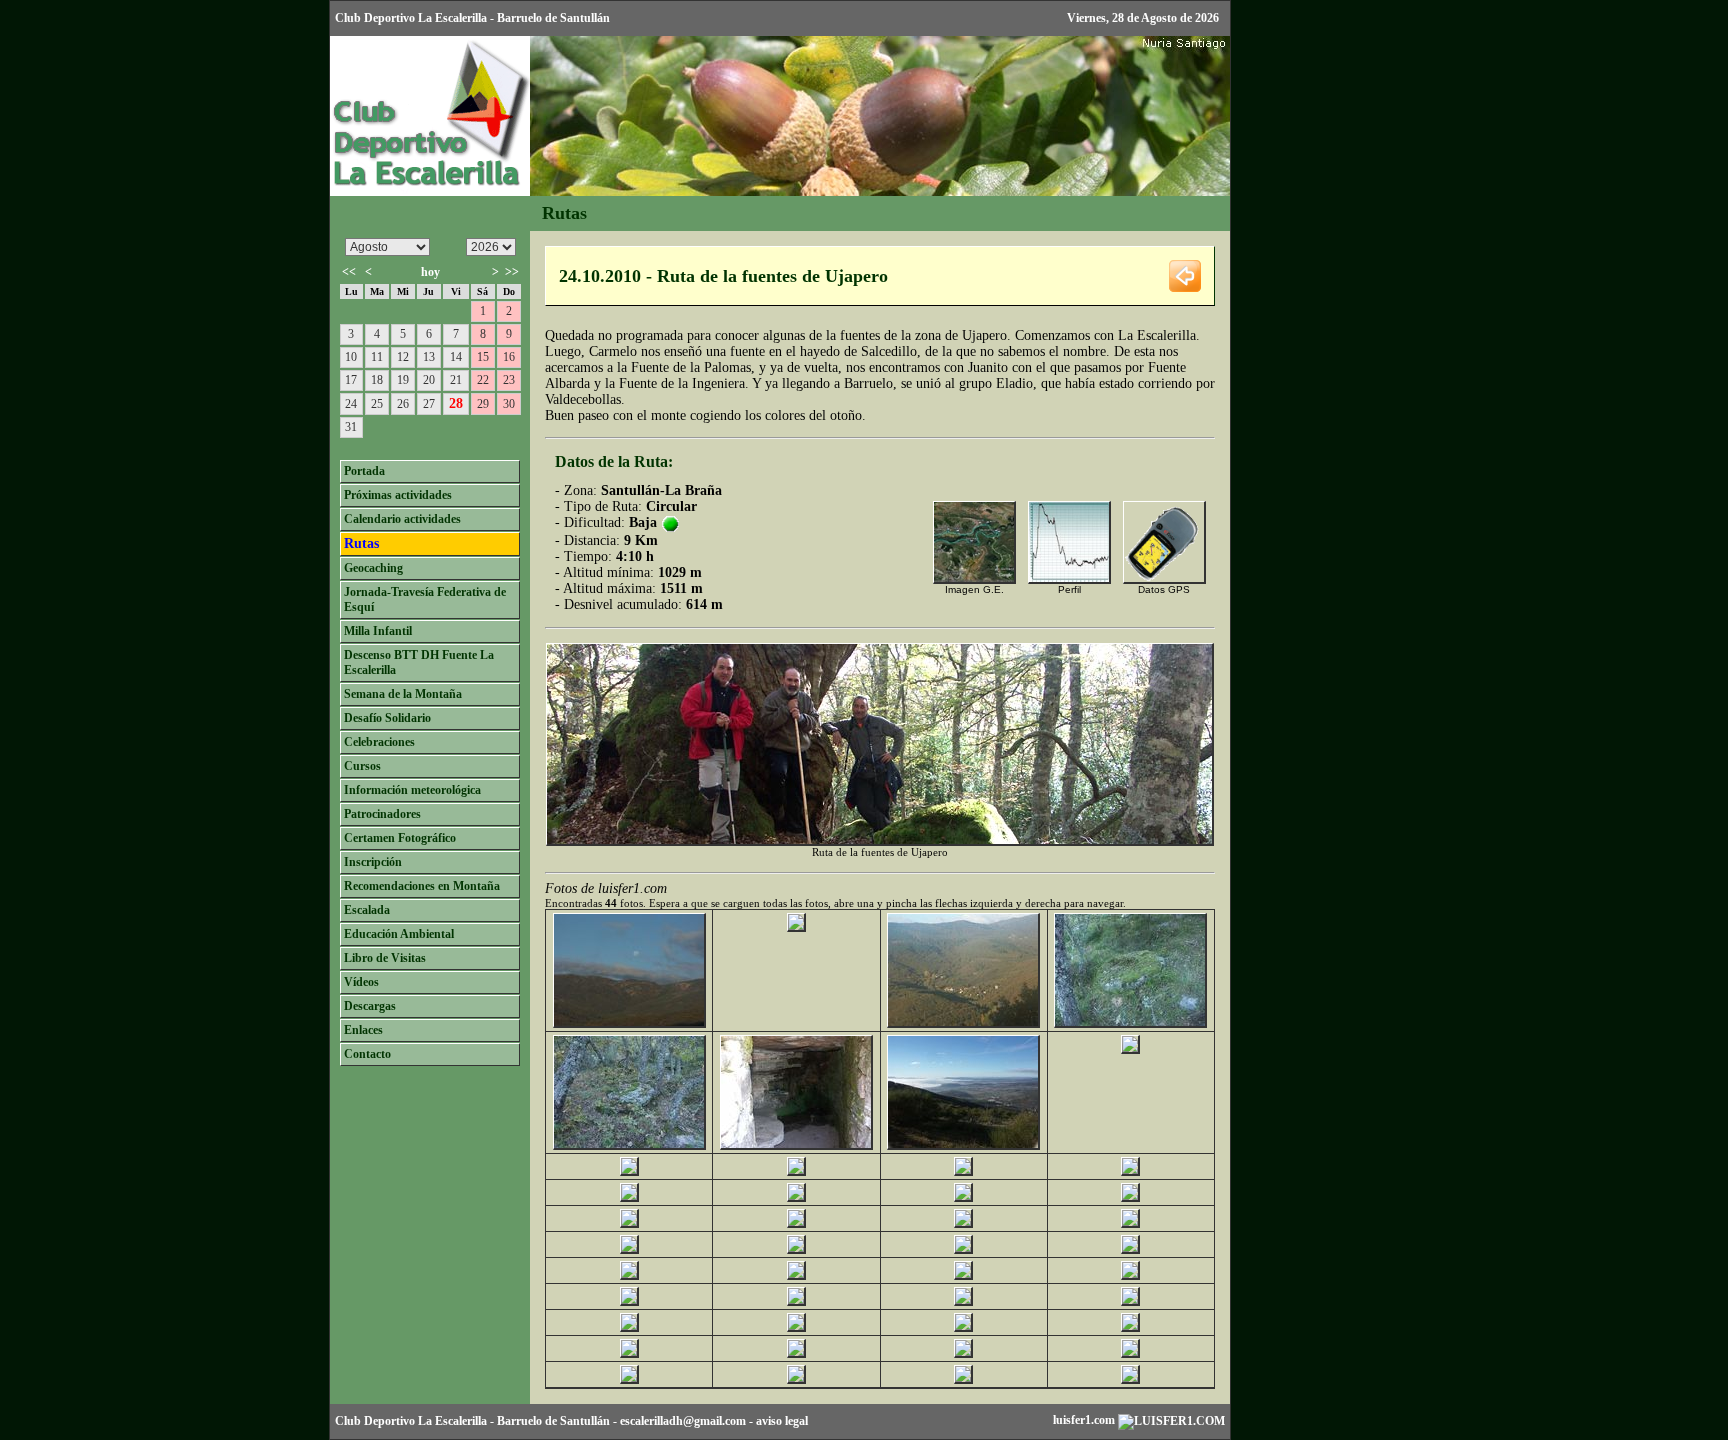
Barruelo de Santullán (553, 1421)
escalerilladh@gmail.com (683, 1421)
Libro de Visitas (385, 958)
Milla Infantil (378, 631)
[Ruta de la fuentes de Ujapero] (629, 1023)
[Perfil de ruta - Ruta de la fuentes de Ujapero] (1069, 580)
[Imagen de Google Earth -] (974, 579)
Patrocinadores (382, 814)
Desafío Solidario (387, 718)
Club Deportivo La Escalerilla (411, 1421)
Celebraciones (379, 742)
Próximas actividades (398, 495)
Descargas (370, 1006)
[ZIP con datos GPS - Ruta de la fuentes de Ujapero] (1164, 580)
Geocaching (373, 568)
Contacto (367, 1054)
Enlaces (363, 1030)
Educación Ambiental (399, 934)
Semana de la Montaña (403, 694)
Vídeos (361, 982)
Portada (364, 471)
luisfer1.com (1085, 1420)
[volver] (1185, 274)
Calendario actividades (402, 519)
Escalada (367, 910)
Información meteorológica (412, 790)
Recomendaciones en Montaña (422, 886)
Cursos (362, 766)
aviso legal (782, 1421)
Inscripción (373, 862)
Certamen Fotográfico (400, 838)
